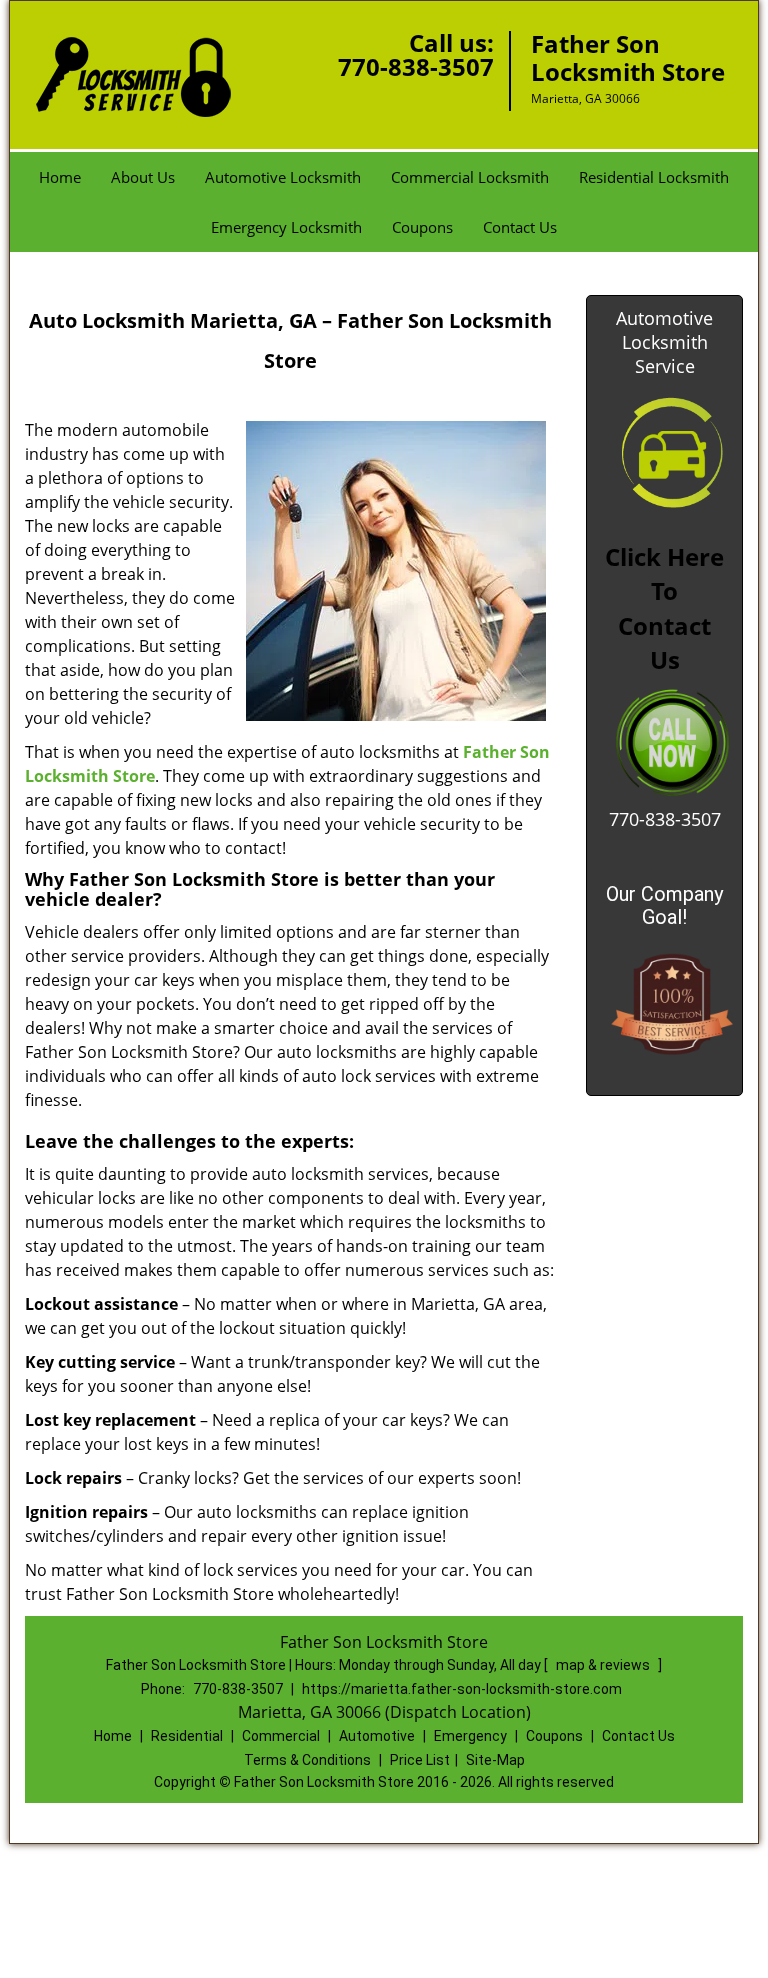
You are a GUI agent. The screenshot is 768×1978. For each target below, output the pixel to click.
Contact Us (520, 227)
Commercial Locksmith (470, 177)
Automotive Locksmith (283, 177)
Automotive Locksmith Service (664, 342)
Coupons (422, 227)
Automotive (377, 1736)
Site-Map (495, 1760)
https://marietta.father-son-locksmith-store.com (462, 1689)
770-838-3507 (416, 66)
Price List (420, 1760)
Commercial (281, 1736)
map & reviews (604, 1665)
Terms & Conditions (307, 1760)
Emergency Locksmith (286, 227)
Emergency (470, 1736)
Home (60, 177)
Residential (187, 1736)
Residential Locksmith (654, 177)
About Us (143, 177)
